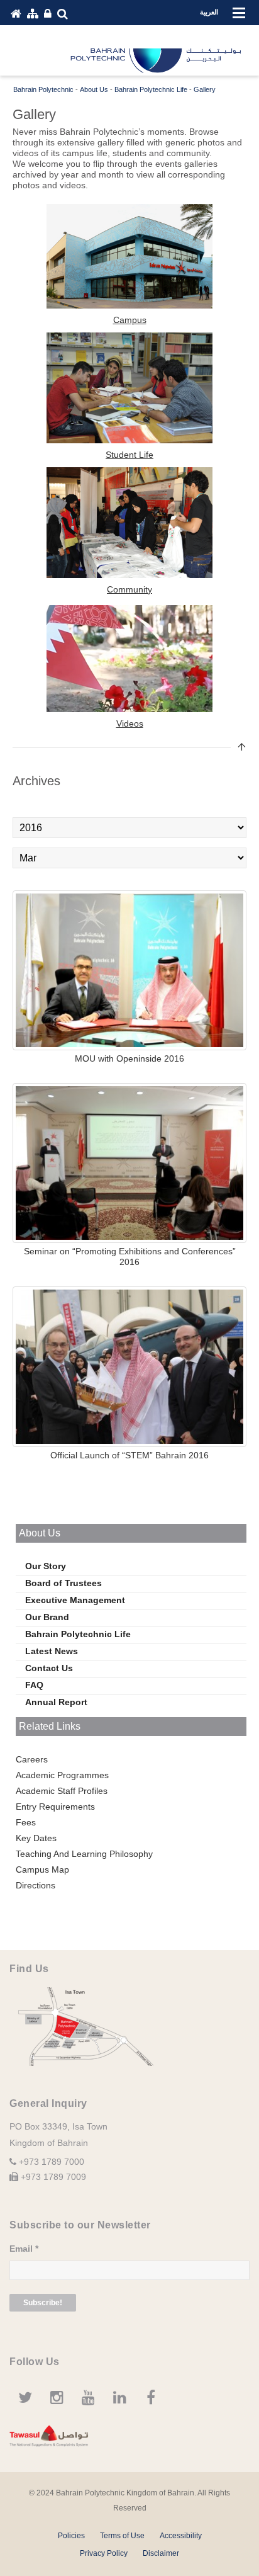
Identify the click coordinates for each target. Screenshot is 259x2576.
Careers (32, 1759)
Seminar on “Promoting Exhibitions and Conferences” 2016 (130, 1257)
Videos (130, 723)
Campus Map (42, 1870)
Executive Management (75, 1600)
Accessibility (181, 2536)
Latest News (52, 1651)
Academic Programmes (62, 1775)
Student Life (129, 455)
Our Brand (47, 1617)
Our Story (46, 1566)
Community (129, 589)
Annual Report (56, 1702)
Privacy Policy (104, 2553)
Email (24, 2249)
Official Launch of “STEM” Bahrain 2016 (129, 1455)
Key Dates (36, 1838)
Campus (130, 320)
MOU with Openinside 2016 (129, 1058)
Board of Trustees (63, 1583)
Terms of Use (122, 2536)
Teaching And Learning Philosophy (84, 1854)
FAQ (34, 1685)
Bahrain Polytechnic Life (78, 1634)
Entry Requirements (55, 1807)
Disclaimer (161, 2553)
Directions (36, 1885)
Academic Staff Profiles (62, 1791)
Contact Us (49, 1668)
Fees (26, 1822)
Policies (71, 2536)
